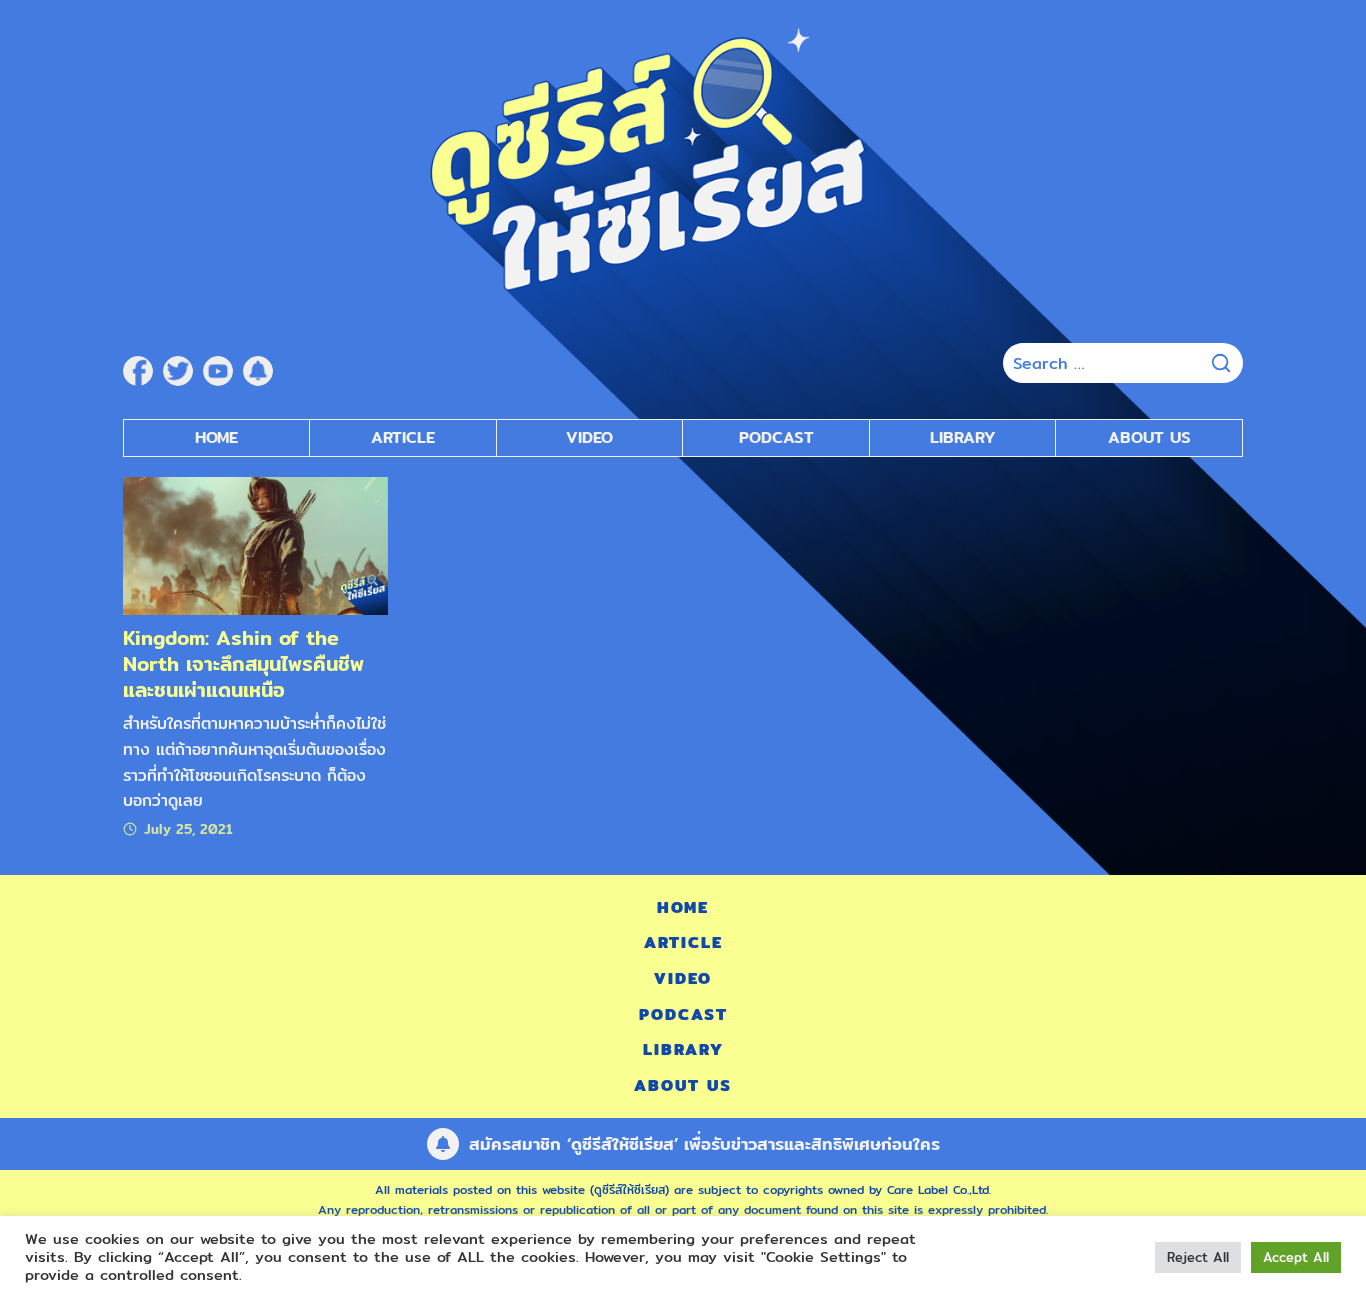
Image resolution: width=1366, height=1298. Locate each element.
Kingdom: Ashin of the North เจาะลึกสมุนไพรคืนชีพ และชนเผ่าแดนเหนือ (243, 663)
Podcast (776, 437)
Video (589, 437)
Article (403, 437)
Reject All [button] (1198, 1257)
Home (216, 437)
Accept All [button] (1296, 1257)
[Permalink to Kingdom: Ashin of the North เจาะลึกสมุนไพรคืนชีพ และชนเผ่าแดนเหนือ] (255, 544)
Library (963, 437)
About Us (1149, 437)
